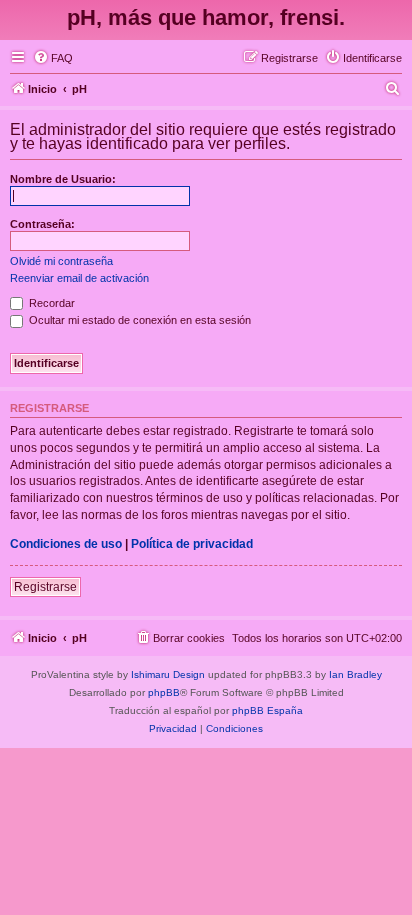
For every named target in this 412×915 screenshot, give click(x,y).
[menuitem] (53, 58)
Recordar (50, 303)
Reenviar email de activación (79, 278)
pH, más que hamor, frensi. (206, 17)
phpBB (164, 692)
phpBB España (267, 710)
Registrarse (45, 587)
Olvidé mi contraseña (61, 261)
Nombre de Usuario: (63, 179)
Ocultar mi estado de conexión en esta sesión (138, 320)
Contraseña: (42, 224)
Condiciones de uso (66, 544)
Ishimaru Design (168, 674)
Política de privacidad (192, 544)
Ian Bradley (355, 674)
